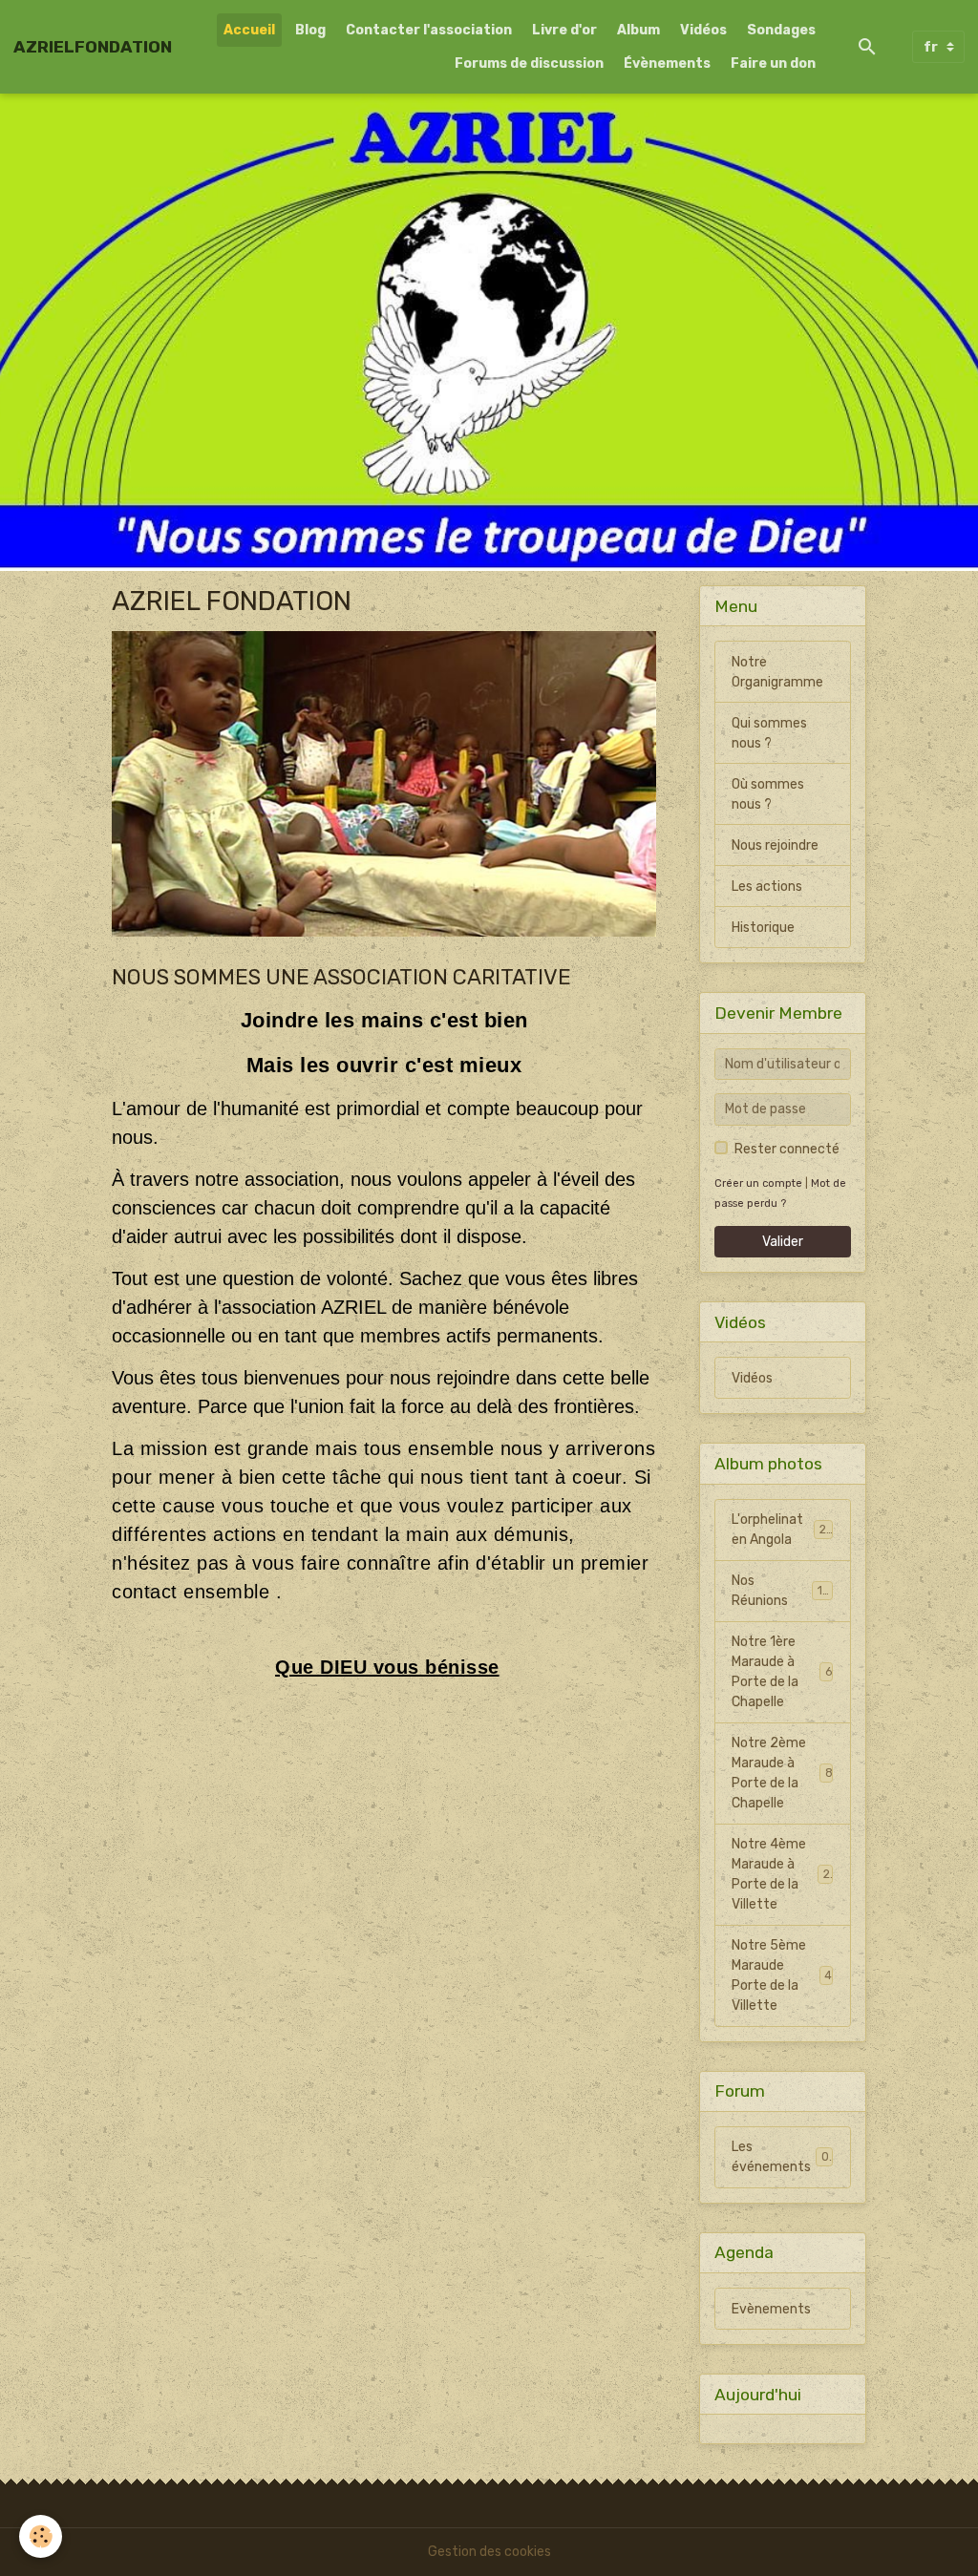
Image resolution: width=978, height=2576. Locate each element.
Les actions (767, 887)
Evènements (771, 2309)
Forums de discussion (529, 63)
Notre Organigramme (777, 672)
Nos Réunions (779, 1591)
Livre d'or (564, 30)
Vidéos (703, 30)
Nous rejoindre (775, 845)
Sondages (781, 30)
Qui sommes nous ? (769, 733)
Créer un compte (758, 1183)
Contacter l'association (429, 30)
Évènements (667, 63)
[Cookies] (41, 2536)
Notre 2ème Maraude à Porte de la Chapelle (782, 1773)
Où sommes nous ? (768, 794)
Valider (783, 1242)
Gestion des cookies (489, 2552)
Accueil (249, 30)
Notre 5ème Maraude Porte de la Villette (782, 1975)
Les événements (780, 2157)
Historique (763, 928)
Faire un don (773, 63)
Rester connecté (787, 1149)
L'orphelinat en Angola (782, 1530)
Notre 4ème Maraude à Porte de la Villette (784, 1874)
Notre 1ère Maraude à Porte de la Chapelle (782, 1672)
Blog (310, 30)
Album (638, 30)
